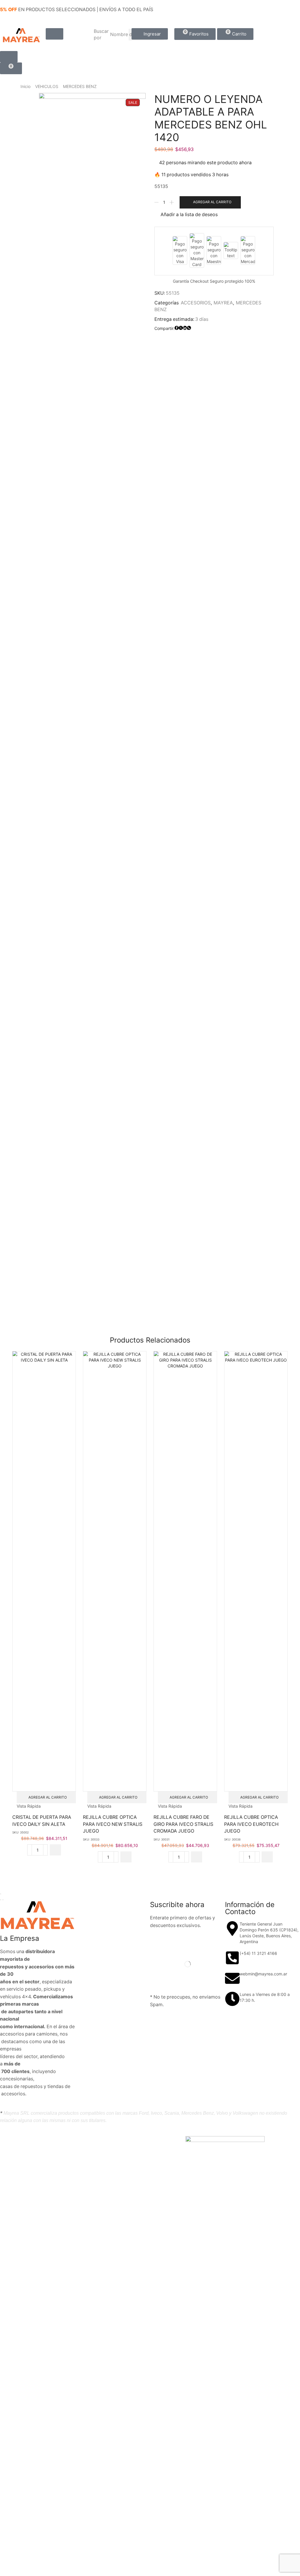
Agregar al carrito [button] (48, 1797)
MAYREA (223, 303)
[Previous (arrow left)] (1, 1900)
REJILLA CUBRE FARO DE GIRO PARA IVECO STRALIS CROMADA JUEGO (183, 1824)
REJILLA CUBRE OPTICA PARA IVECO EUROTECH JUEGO (251, 1824)
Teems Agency (114, 2140)
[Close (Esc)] (1, 1894)
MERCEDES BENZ (80, 86)
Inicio (25, 86)
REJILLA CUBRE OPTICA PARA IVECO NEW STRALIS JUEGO (113, 1824)
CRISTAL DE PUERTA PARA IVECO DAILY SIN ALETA (42, 1821)
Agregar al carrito (212, 202)
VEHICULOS (47, 86)
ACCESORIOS (196, 303)
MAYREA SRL (56, 2140)
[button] (54, 34)
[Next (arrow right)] (3, 1900)
